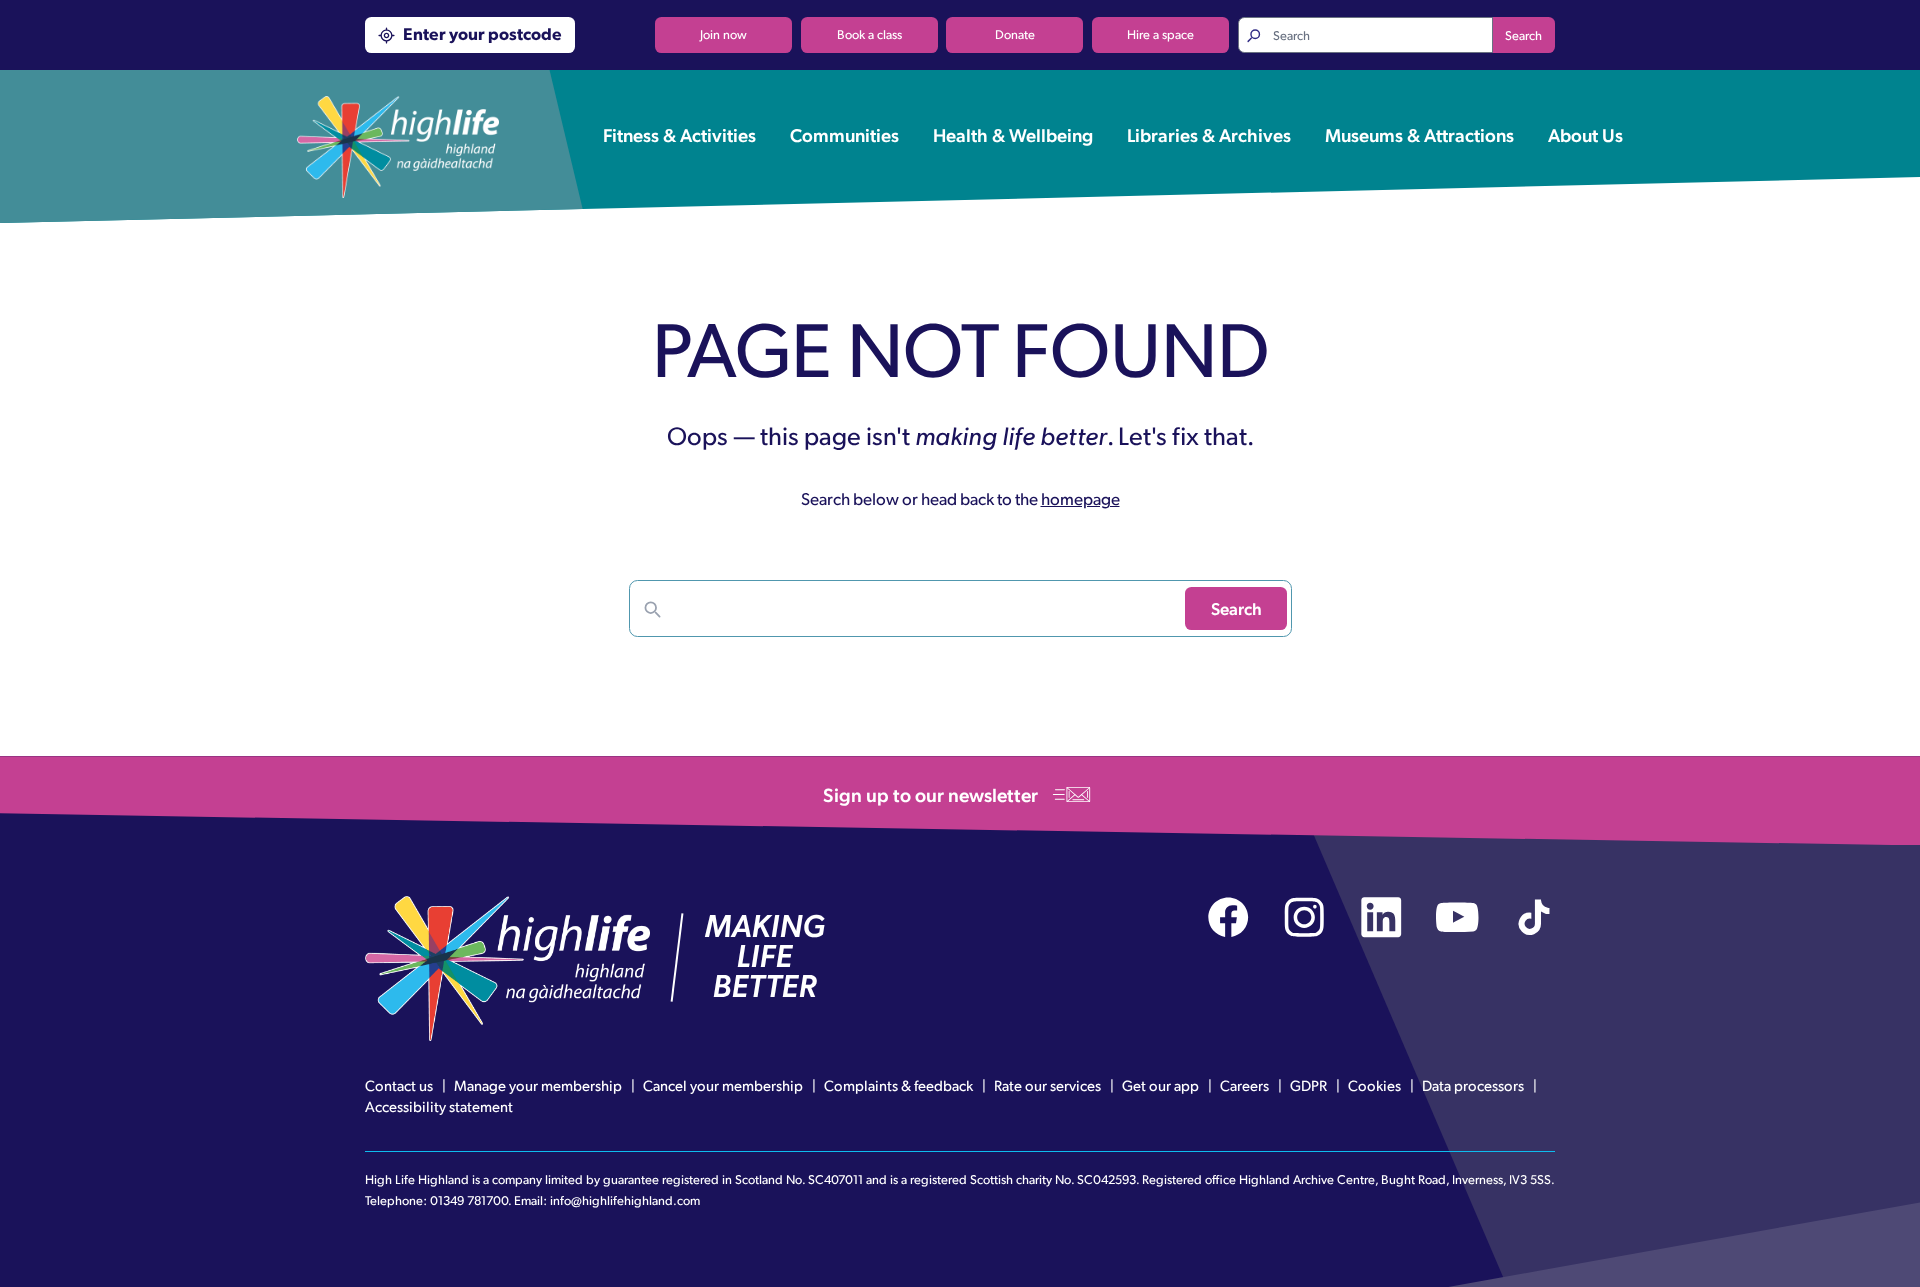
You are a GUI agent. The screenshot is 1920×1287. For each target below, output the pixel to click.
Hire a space (1160, 34)
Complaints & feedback (898, 1085)
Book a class (869, 34)
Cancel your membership (723, 1085)
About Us (1585, 134)
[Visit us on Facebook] (1228, 917)
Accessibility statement (439, 1106)
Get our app (1160, 1085)
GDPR (1308, 1085)
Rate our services (1047, 1085)
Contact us (399, 1085)
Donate (1015, 34)
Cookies (1374, 1085)
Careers (1244, 1085)
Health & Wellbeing (1013, 134)
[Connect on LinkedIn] (1381, 917)
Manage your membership (538, 1085)
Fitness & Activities (679, 134)
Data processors (1473, 1085)
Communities (844, 134)
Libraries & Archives (1209, 134)
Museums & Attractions (1419, 134)
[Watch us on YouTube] (1457, 917)
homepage (1080, 498)
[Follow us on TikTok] (1534, 917)
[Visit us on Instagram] (1304, 917)
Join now (723, 34)
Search (1523, 35)
